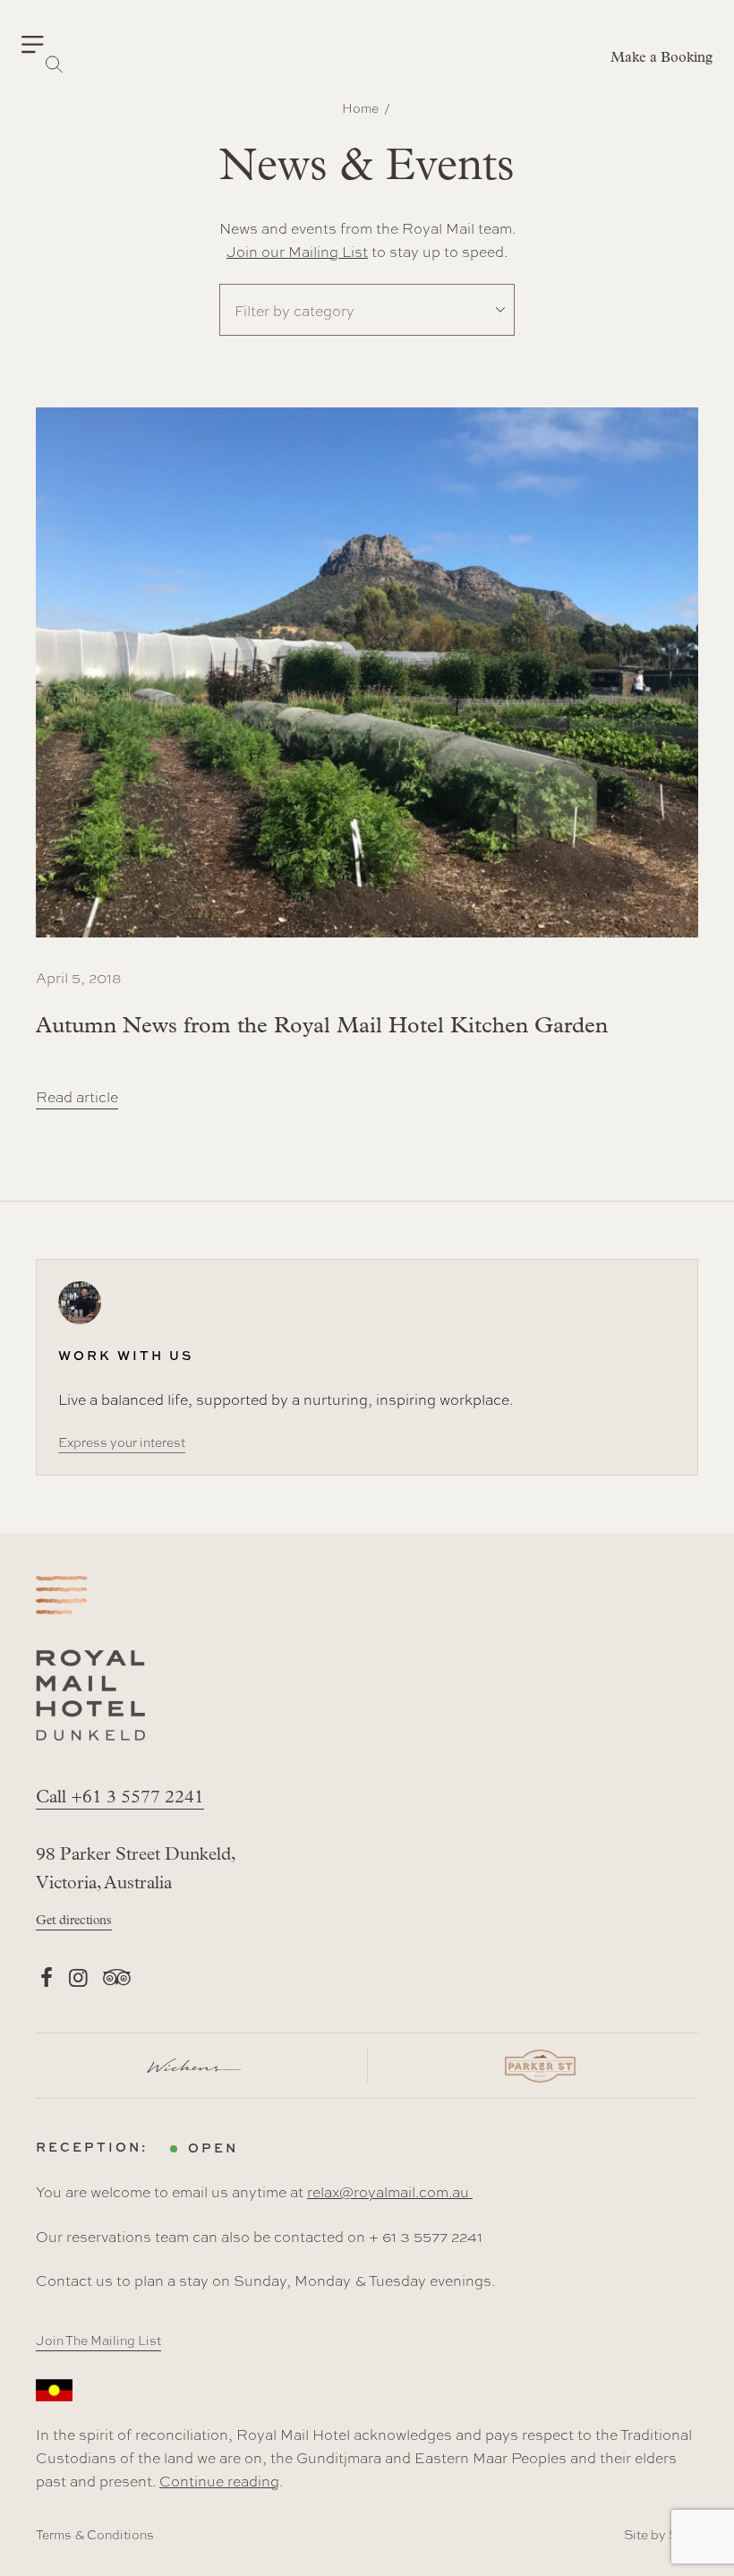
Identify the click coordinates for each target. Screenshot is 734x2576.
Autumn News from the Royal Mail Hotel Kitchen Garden (322, 1027)
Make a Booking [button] (661, 58)
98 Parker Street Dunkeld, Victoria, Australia (136, 1870)
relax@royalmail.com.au (390, 2191)
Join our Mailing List (297, 251)
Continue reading (219, 2481)
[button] (43, 45)
